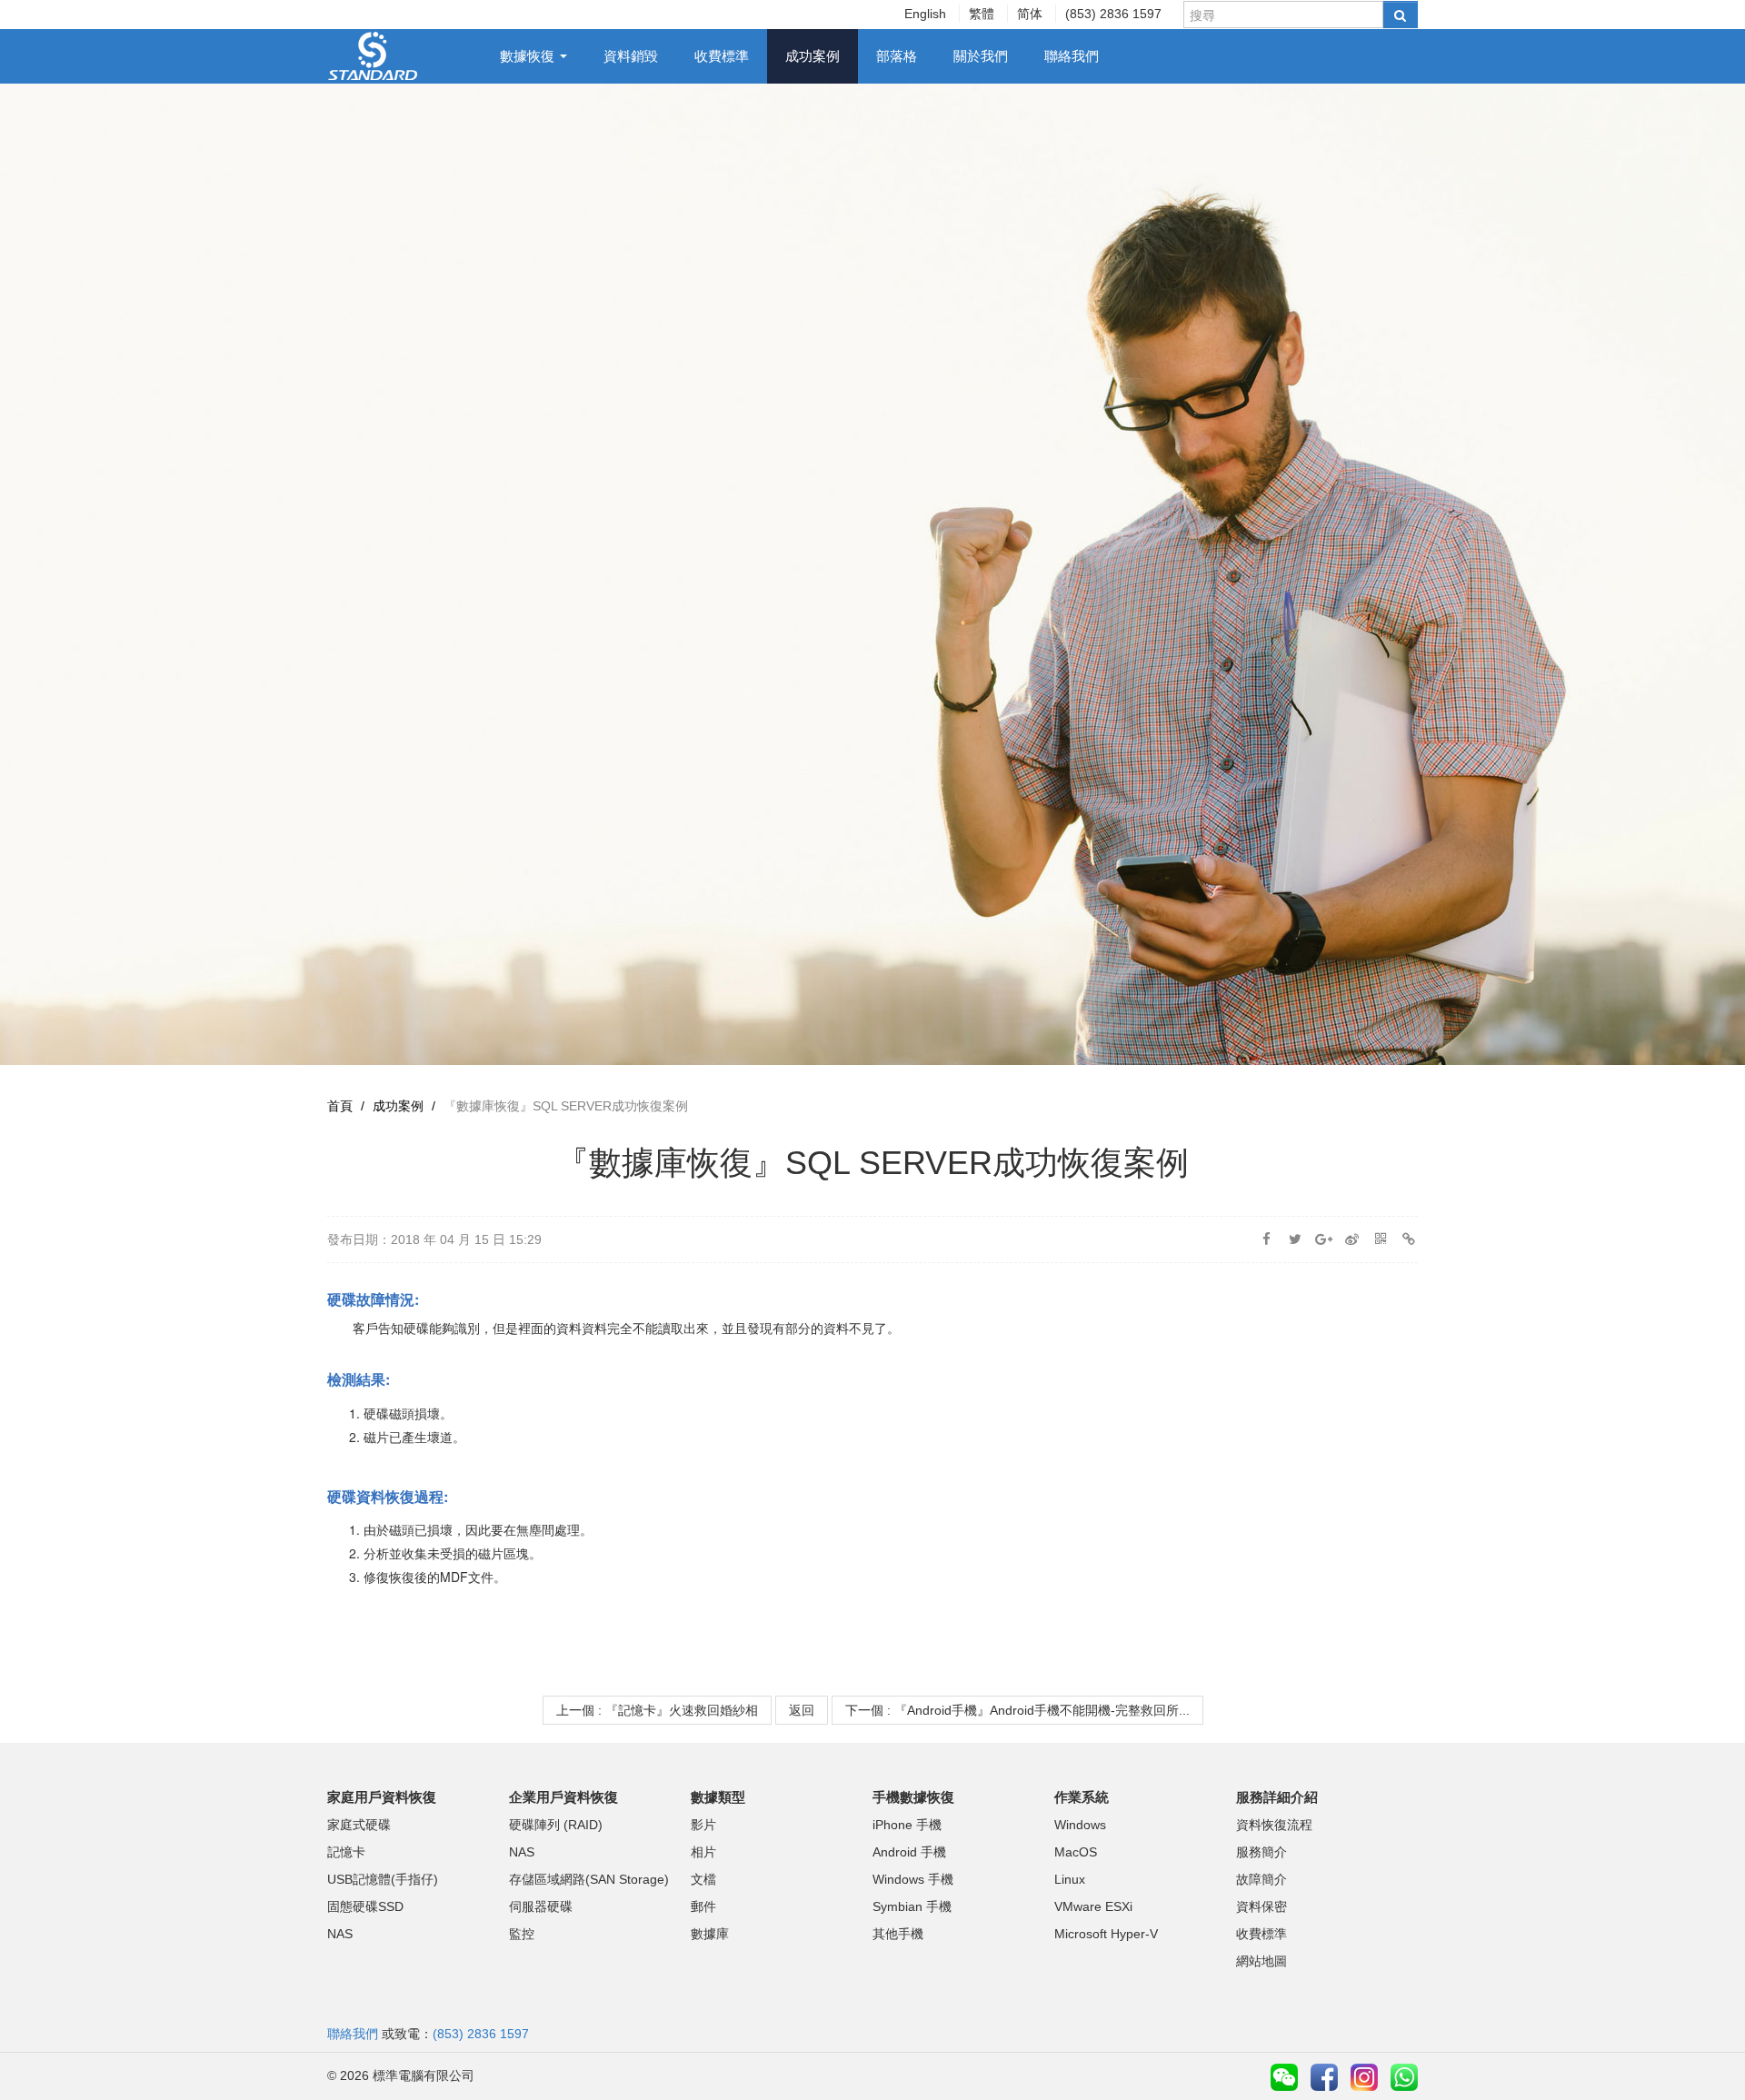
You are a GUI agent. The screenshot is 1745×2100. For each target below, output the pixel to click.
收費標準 (722, 56)
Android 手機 (909, 1852)
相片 (703, 1852)
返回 (802, 1710)
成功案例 (813, 56)
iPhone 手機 (907, 1825)
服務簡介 (1261, 1852)
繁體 (982, 14)
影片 (703, 1825)
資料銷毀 (631, 56)
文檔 (703, 1879)
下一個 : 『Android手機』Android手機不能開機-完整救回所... (1017, 1710)
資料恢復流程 (1274, 1825)
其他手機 (898, 1934)
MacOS (1076, 1852)
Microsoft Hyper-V (1106, 1934)
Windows (1080, 1825)
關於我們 (981, 56)
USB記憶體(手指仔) (383, 1879)
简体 (1030, 14)
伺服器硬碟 (541, 1906)
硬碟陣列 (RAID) (556, 1825)
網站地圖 (1261, 1961)
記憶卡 (346, 1852)
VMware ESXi (1093, 1906)
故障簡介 (1261, 1879)
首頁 (340, 1106)
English (925, 14)
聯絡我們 (1072, 56)
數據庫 (710, 1934)
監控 (522, 1934)
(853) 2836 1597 (1113, 14)
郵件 (703, 1906)
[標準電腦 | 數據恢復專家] (373, 55)
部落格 (897, 56)
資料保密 (1261, 1906)
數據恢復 (529, 56)
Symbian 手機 (912, 1906)
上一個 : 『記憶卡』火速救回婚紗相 (657, 1710)
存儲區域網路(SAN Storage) (589, 1879)
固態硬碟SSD (365, 1906)
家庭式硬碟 (359, 1825)
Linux (1070, 1879)
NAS (340, 1934)
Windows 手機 (913, 1879)
